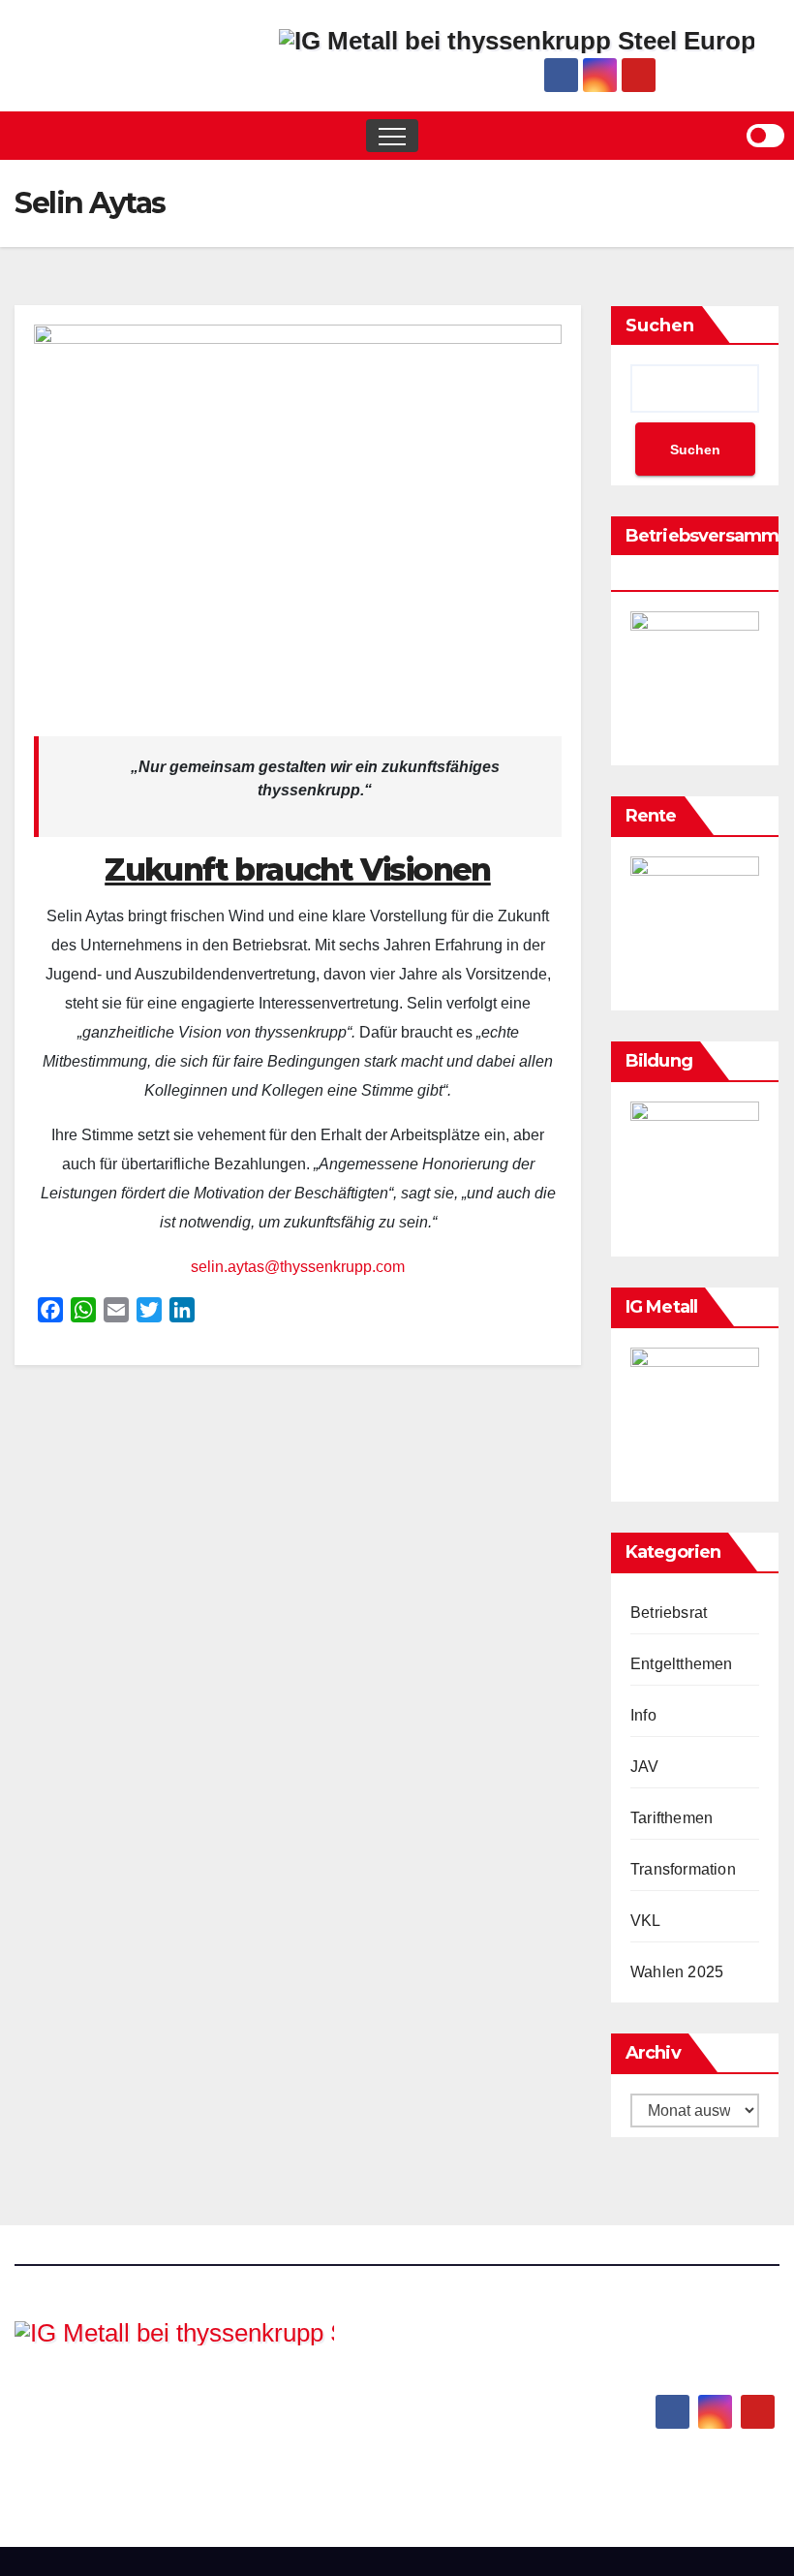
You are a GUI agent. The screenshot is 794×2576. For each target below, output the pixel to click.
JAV (645, 1767)
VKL (646, 1921)
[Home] (29, 136)
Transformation (683, 1869)
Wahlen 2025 (677, 1972)
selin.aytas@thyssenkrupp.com (298, 1267)
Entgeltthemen (682, 1664)
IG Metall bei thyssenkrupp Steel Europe (156, 2412)
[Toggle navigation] (392, 136)
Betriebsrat (669, 1613)
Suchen (660, 326)
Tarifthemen (672, 1818)
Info (643, 1715)
